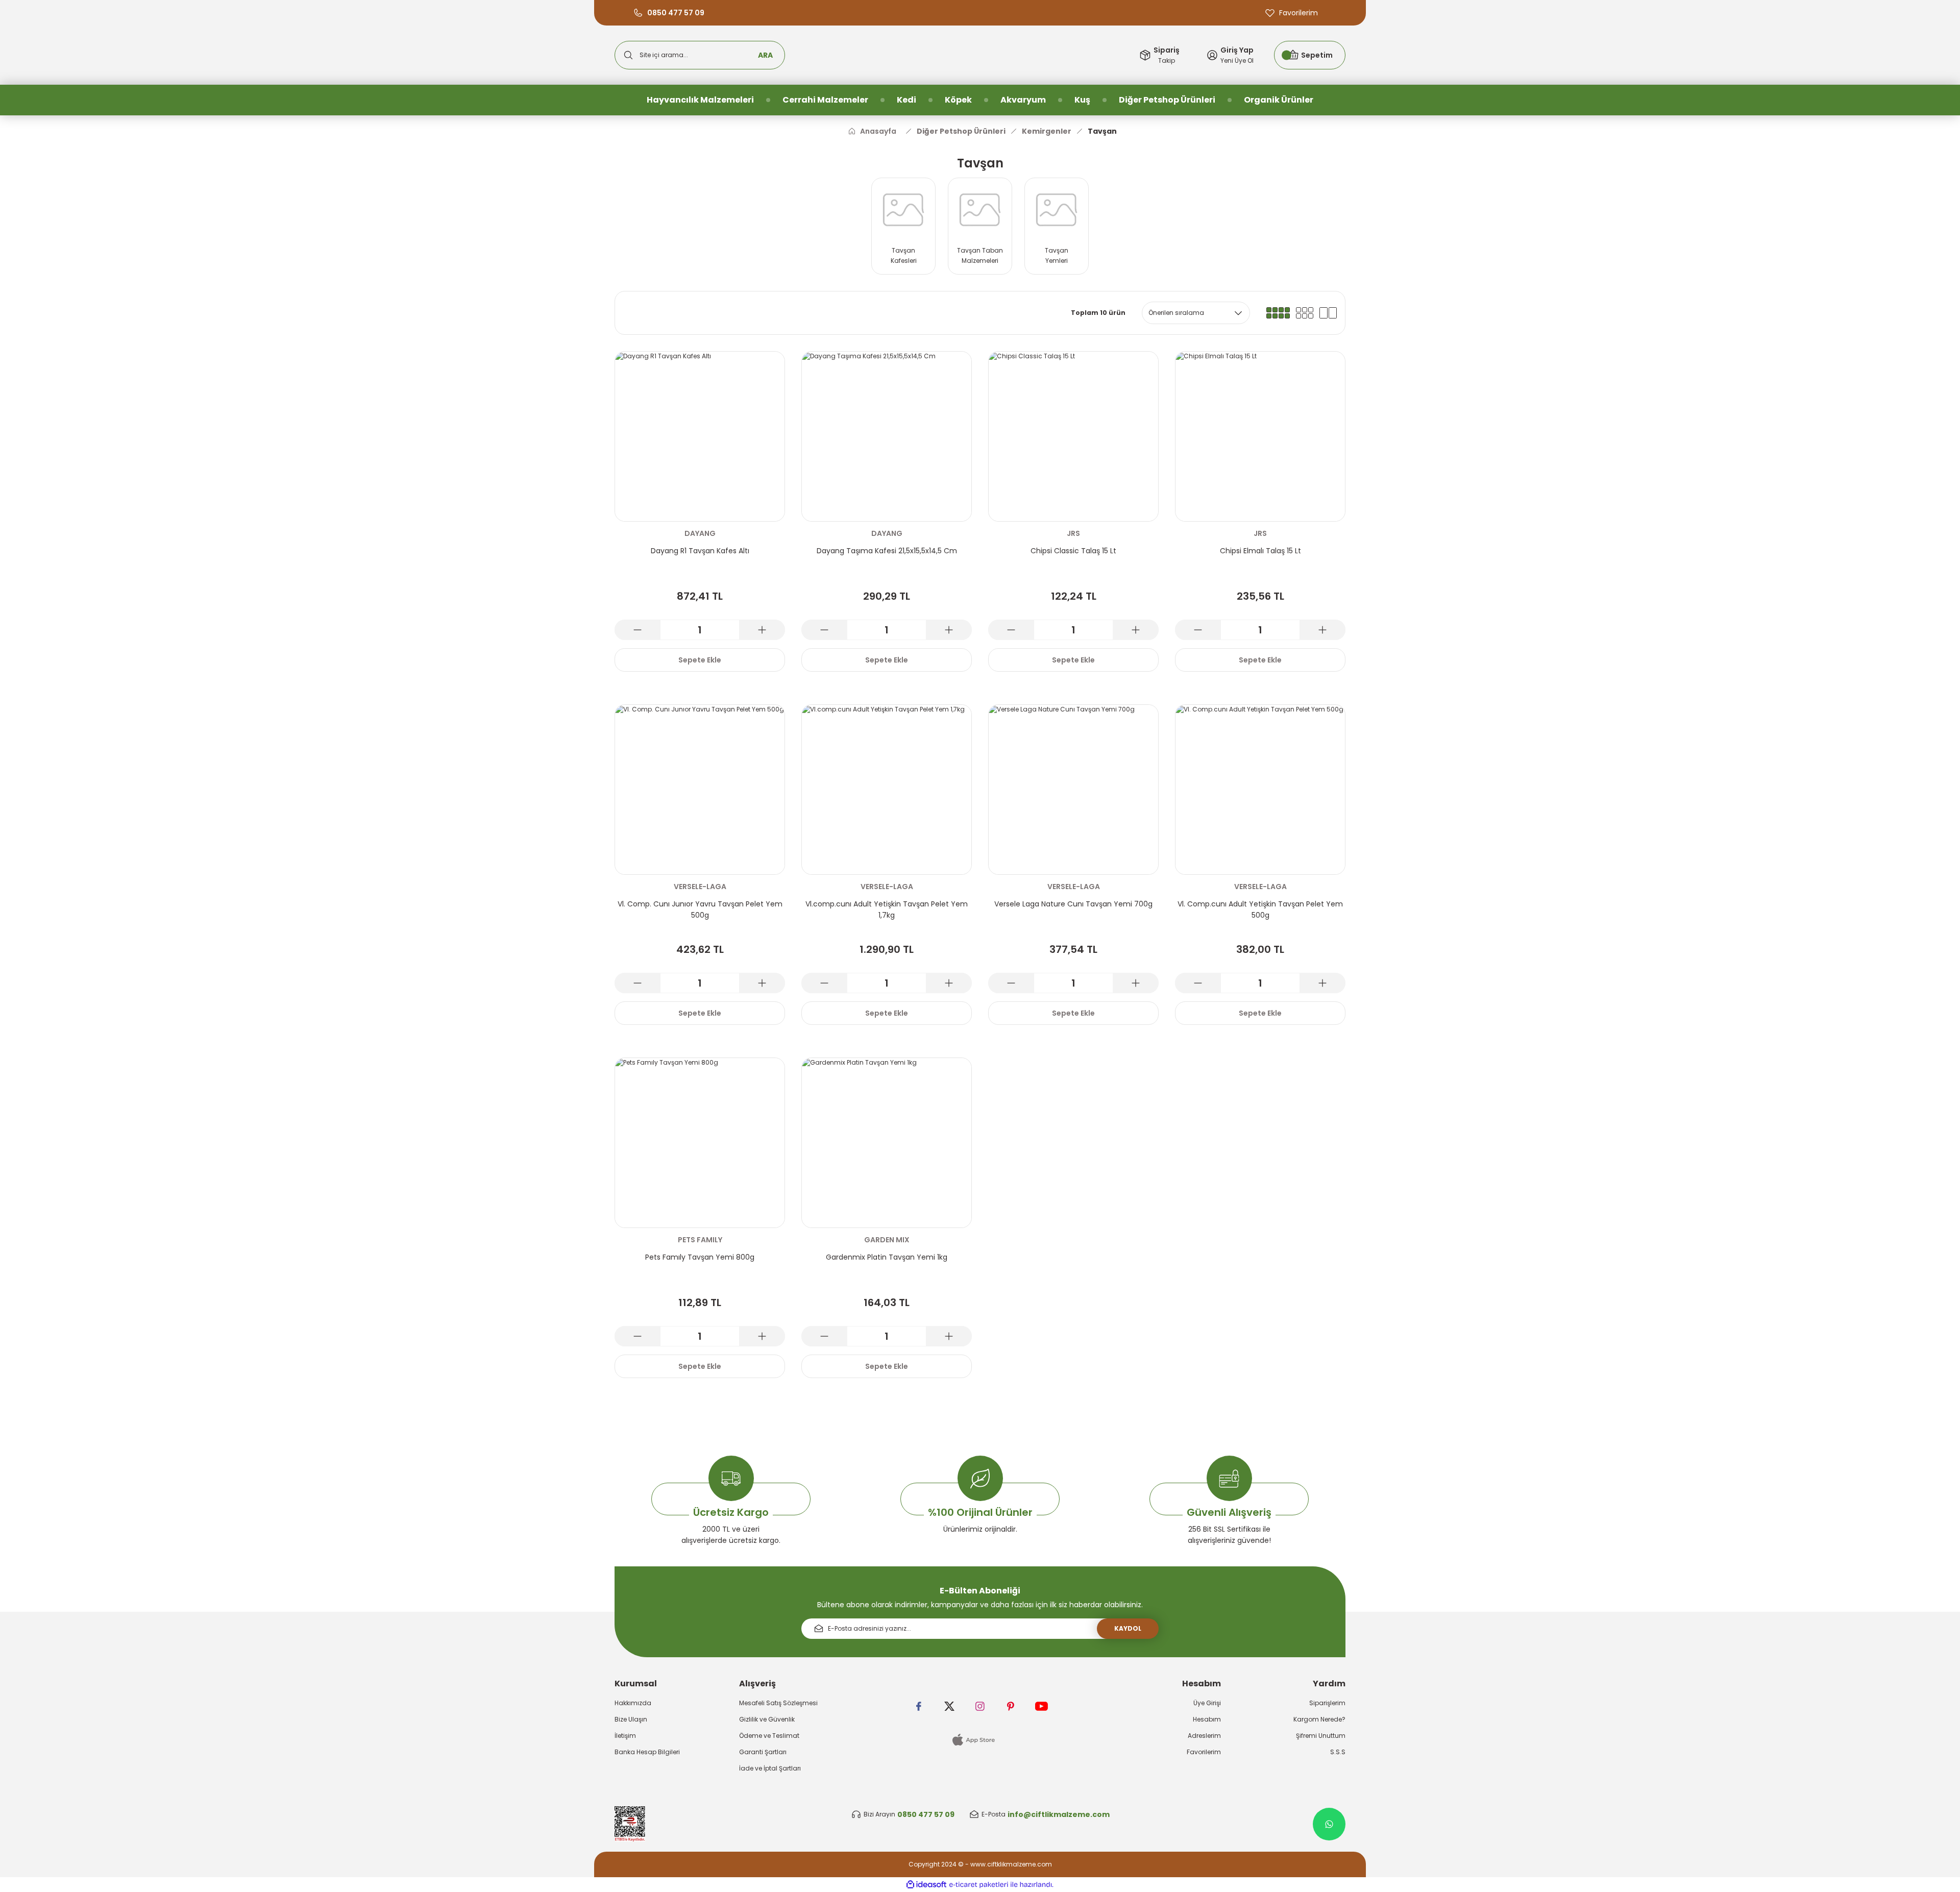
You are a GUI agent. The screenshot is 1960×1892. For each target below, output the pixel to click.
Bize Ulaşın (631, 1719)
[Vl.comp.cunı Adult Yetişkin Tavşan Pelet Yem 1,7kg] (887, 790)
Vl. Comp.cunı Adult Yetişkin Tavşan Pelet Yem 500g (1260, 910)
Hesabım (1207, 1719)
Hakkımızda (633, 1703)
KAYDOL (1128, 1628)
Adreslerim (1204, 1736)
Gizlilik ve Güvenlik (767, 1719)
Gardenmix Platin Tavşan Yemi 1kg (887, 1257)
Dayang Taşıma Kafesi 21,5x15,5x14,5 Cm (887, 551)
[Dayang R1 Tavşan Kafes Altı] (700, 436)
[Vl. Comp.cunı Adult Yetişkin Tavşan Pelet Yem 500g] (1260, 790)
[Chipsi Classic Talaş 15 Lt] (1073, 436)
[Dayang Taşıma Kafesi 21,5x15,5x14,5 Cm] (887, 436)
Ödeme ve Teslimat (769, 1736)
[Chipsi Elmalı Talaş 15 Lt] (1260, 436)
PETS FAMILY (700, 1240)
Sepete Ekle (700, 660)
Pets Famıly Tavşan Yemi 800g (700, 1257)
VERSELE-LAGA (700, 887)
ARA (765, 55)
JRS (1073, 533)
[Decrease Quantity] (638, 630)
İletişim (625, 1736)
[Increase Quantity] (762, 630)
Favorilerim (1204, 1752)
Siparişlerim (1327, 1703)
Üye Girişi (1207, 1703)
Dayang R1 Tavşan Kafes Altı (700, 551)
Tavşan (1102, 131)
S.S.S (1338, 1752)
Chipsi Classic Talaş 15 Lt (1073, 551)
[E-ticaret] (979, 1885)
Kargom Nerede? (1319, 1719)
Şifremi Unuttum (1321, 1736)
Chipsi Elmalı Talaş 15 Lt (1260, 551)
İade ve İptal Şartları (770, 1768)
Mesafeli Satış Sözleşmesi (778, 1703)
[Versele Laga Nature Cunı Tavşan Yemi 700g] (1073, 790)
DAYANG (700, 533)
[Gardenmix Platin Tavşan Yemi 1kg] (887, 1143)
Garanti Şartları (763, 1752)
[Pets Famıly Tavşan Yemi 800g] (700, 1143)
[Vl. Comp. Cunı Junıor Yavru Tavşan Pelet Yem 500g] (700, 790)
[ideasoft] (926, 1885)
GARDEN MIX (887, 1240)
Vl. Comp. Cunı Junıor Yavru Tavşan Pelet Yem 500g (700, 910)
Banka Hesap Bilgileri (647, 1752)
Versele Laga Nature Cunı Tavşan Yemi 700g (1073, 904)
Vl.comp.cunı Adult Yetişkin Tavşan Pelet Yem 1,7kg (887, 910)
